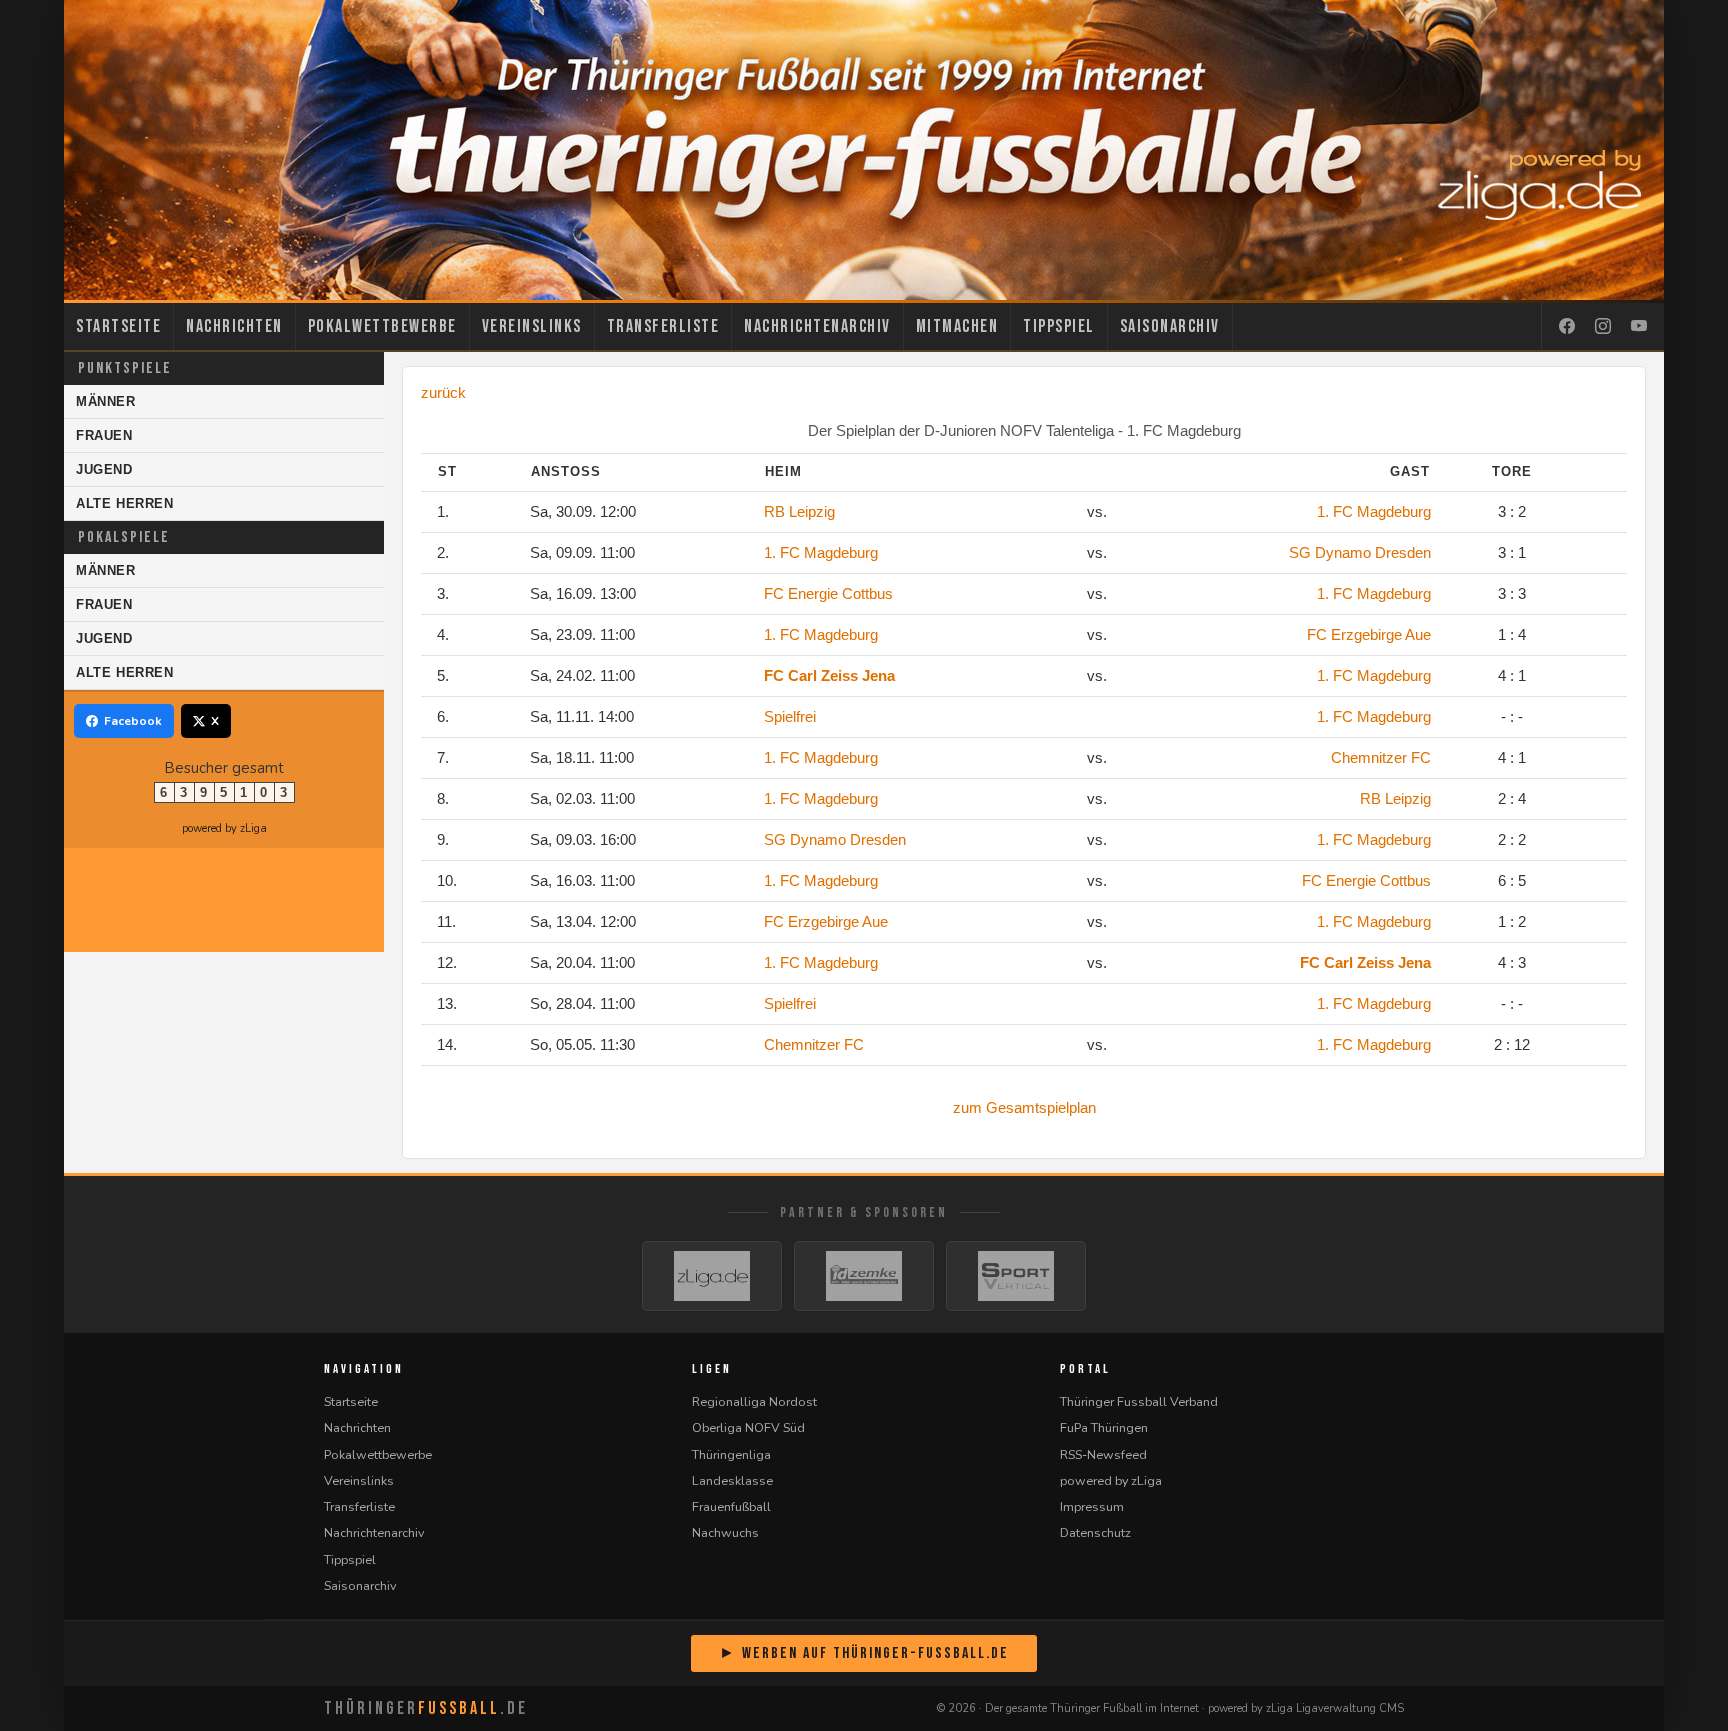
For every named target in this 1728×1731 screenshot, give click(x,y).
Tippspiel (1059, 326)
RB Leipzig (799, 511)
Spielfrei (790, 716)
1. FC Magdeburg (1374, 511)
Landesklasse (732, 1480)
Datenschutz (1095, 1532)
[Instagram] (1603, 327)
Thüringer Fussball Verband (1139, 1401)
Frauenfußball (731, 1506)
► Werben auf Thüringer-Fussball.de (864, 1653)
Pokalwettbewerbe (382, 326)
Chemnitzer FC (1381, 757)
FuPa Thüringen (1104, 1427)
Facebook (133, 721)
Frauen (104, 435)
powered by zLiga (224, 828)
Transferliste (663, 326)
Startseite (118, 326)
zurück (443, 392)
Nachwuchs (725, 1532)
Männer (106, 401)
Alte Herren (125, 503)
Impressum (1092, 1506)
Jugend (104, 469)
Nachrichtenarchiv (817, 326)
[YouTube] (1639, 327)
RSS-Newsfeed (1103, 1454)
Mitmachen (957, 326)
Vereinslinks (532, 326)
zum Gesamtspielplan (1024, 1107)
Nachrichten (234, 326)
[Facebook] (1567, 327)
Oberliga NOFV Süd (748, 1427)
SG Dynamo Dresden (1360, 552)
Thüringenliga (731, 1454)
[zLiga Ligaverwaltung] (712, 1276)
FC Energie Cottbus (828, 593)
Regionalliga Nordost (754, 1401)
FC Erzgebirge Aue (1369, 634)
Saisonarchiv (1170, 326)
